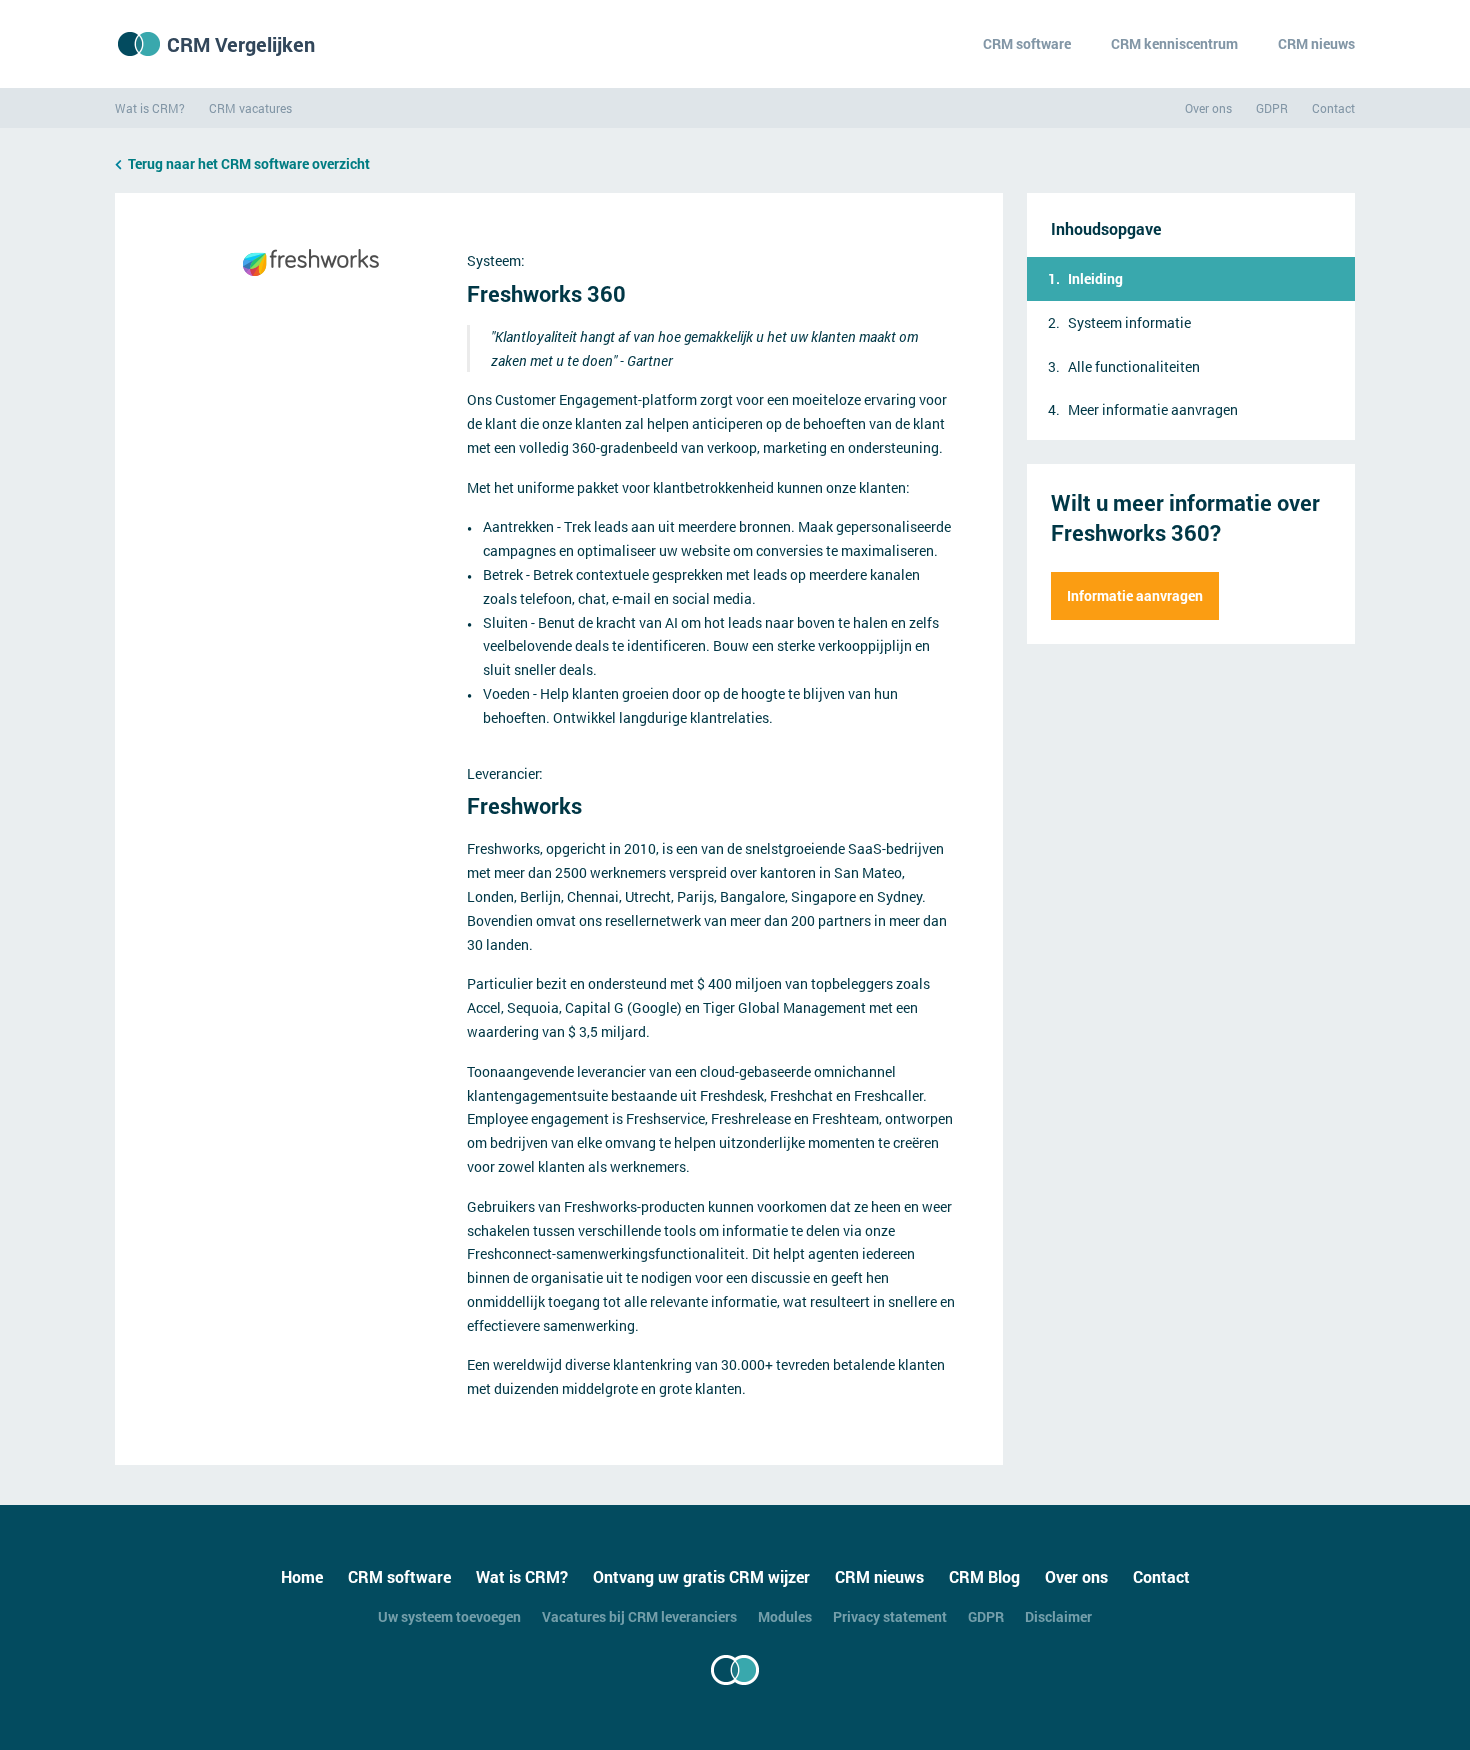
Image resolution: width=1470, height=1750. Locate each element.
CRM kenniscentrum (1174, 43)
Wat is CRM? (150, 108)
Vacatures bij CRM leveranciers (639, 1616)
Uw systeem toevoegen (449, 1616)
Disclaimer (1058, 1616)
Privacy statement (890, 1616)
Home (302, 1576)
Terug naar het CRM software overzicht (249, 163)
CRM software (1027, 43)
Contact (1333, 108)
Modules (785, 1616)
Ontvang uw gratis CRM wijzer (701, 1576)
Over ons (1208, 108)
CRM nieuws (1316, 43)
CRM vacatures (250, 108)
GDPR (1272, 108)
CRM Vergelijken (241, 44)
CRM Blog (984, 1576)
